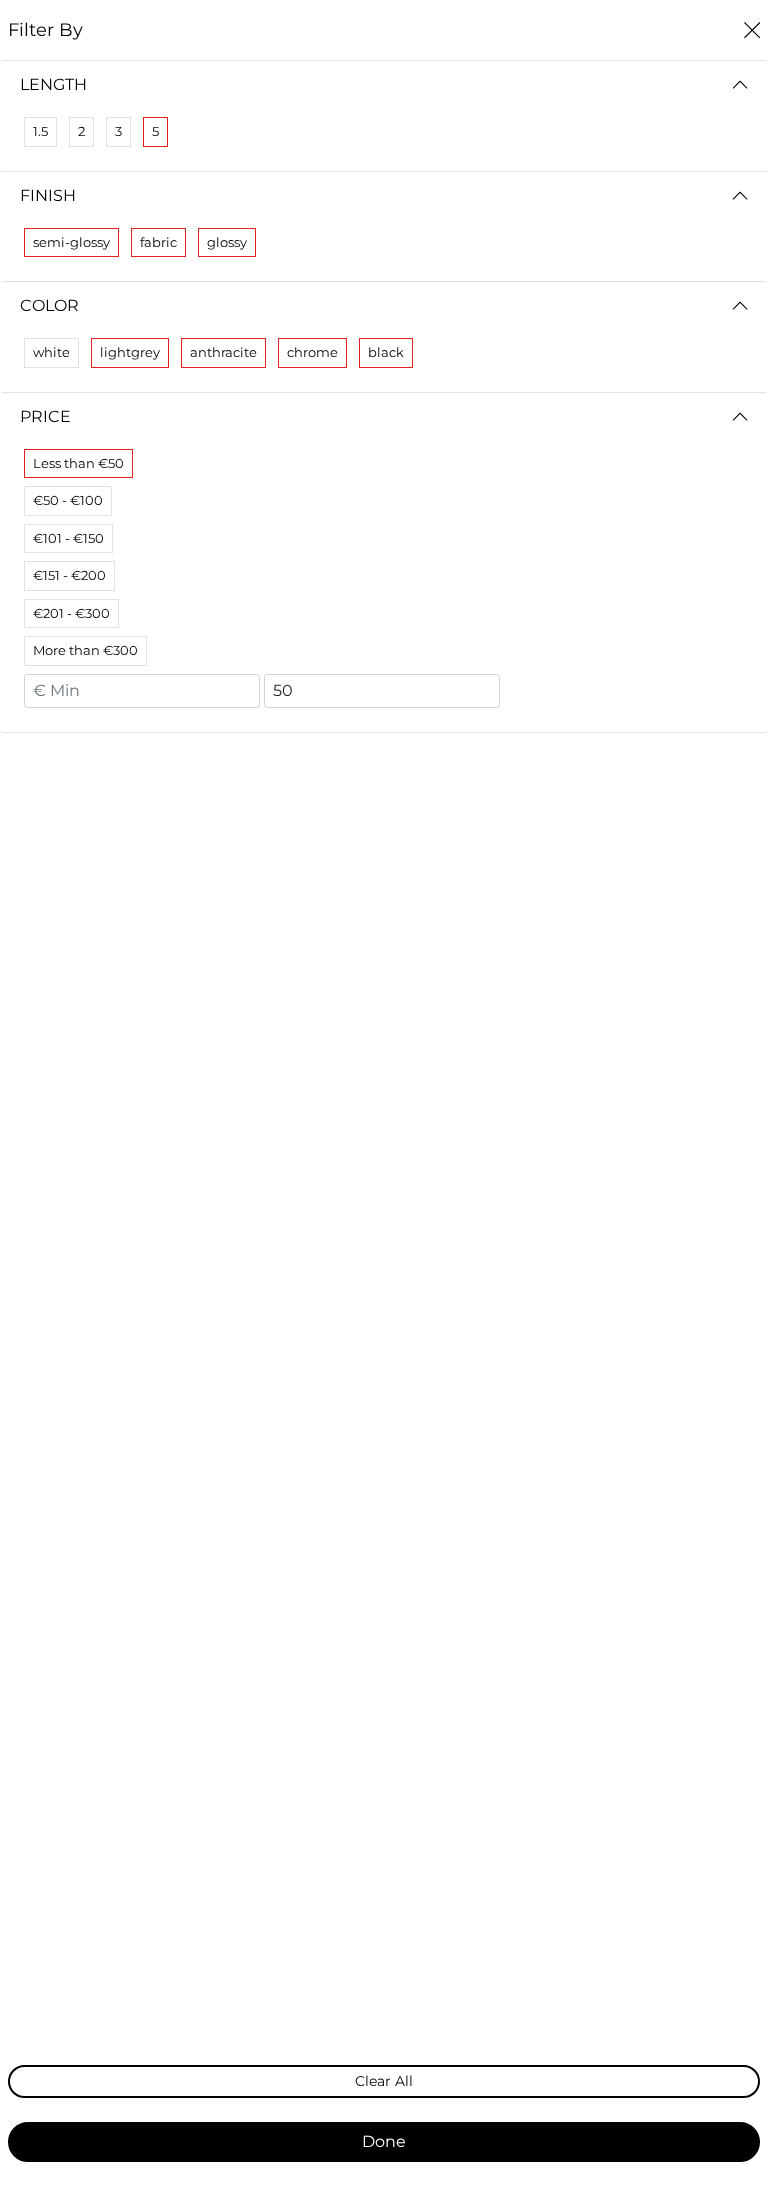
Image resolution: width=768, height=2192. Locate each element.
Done (384, 2141)
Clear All (384, 2081)
